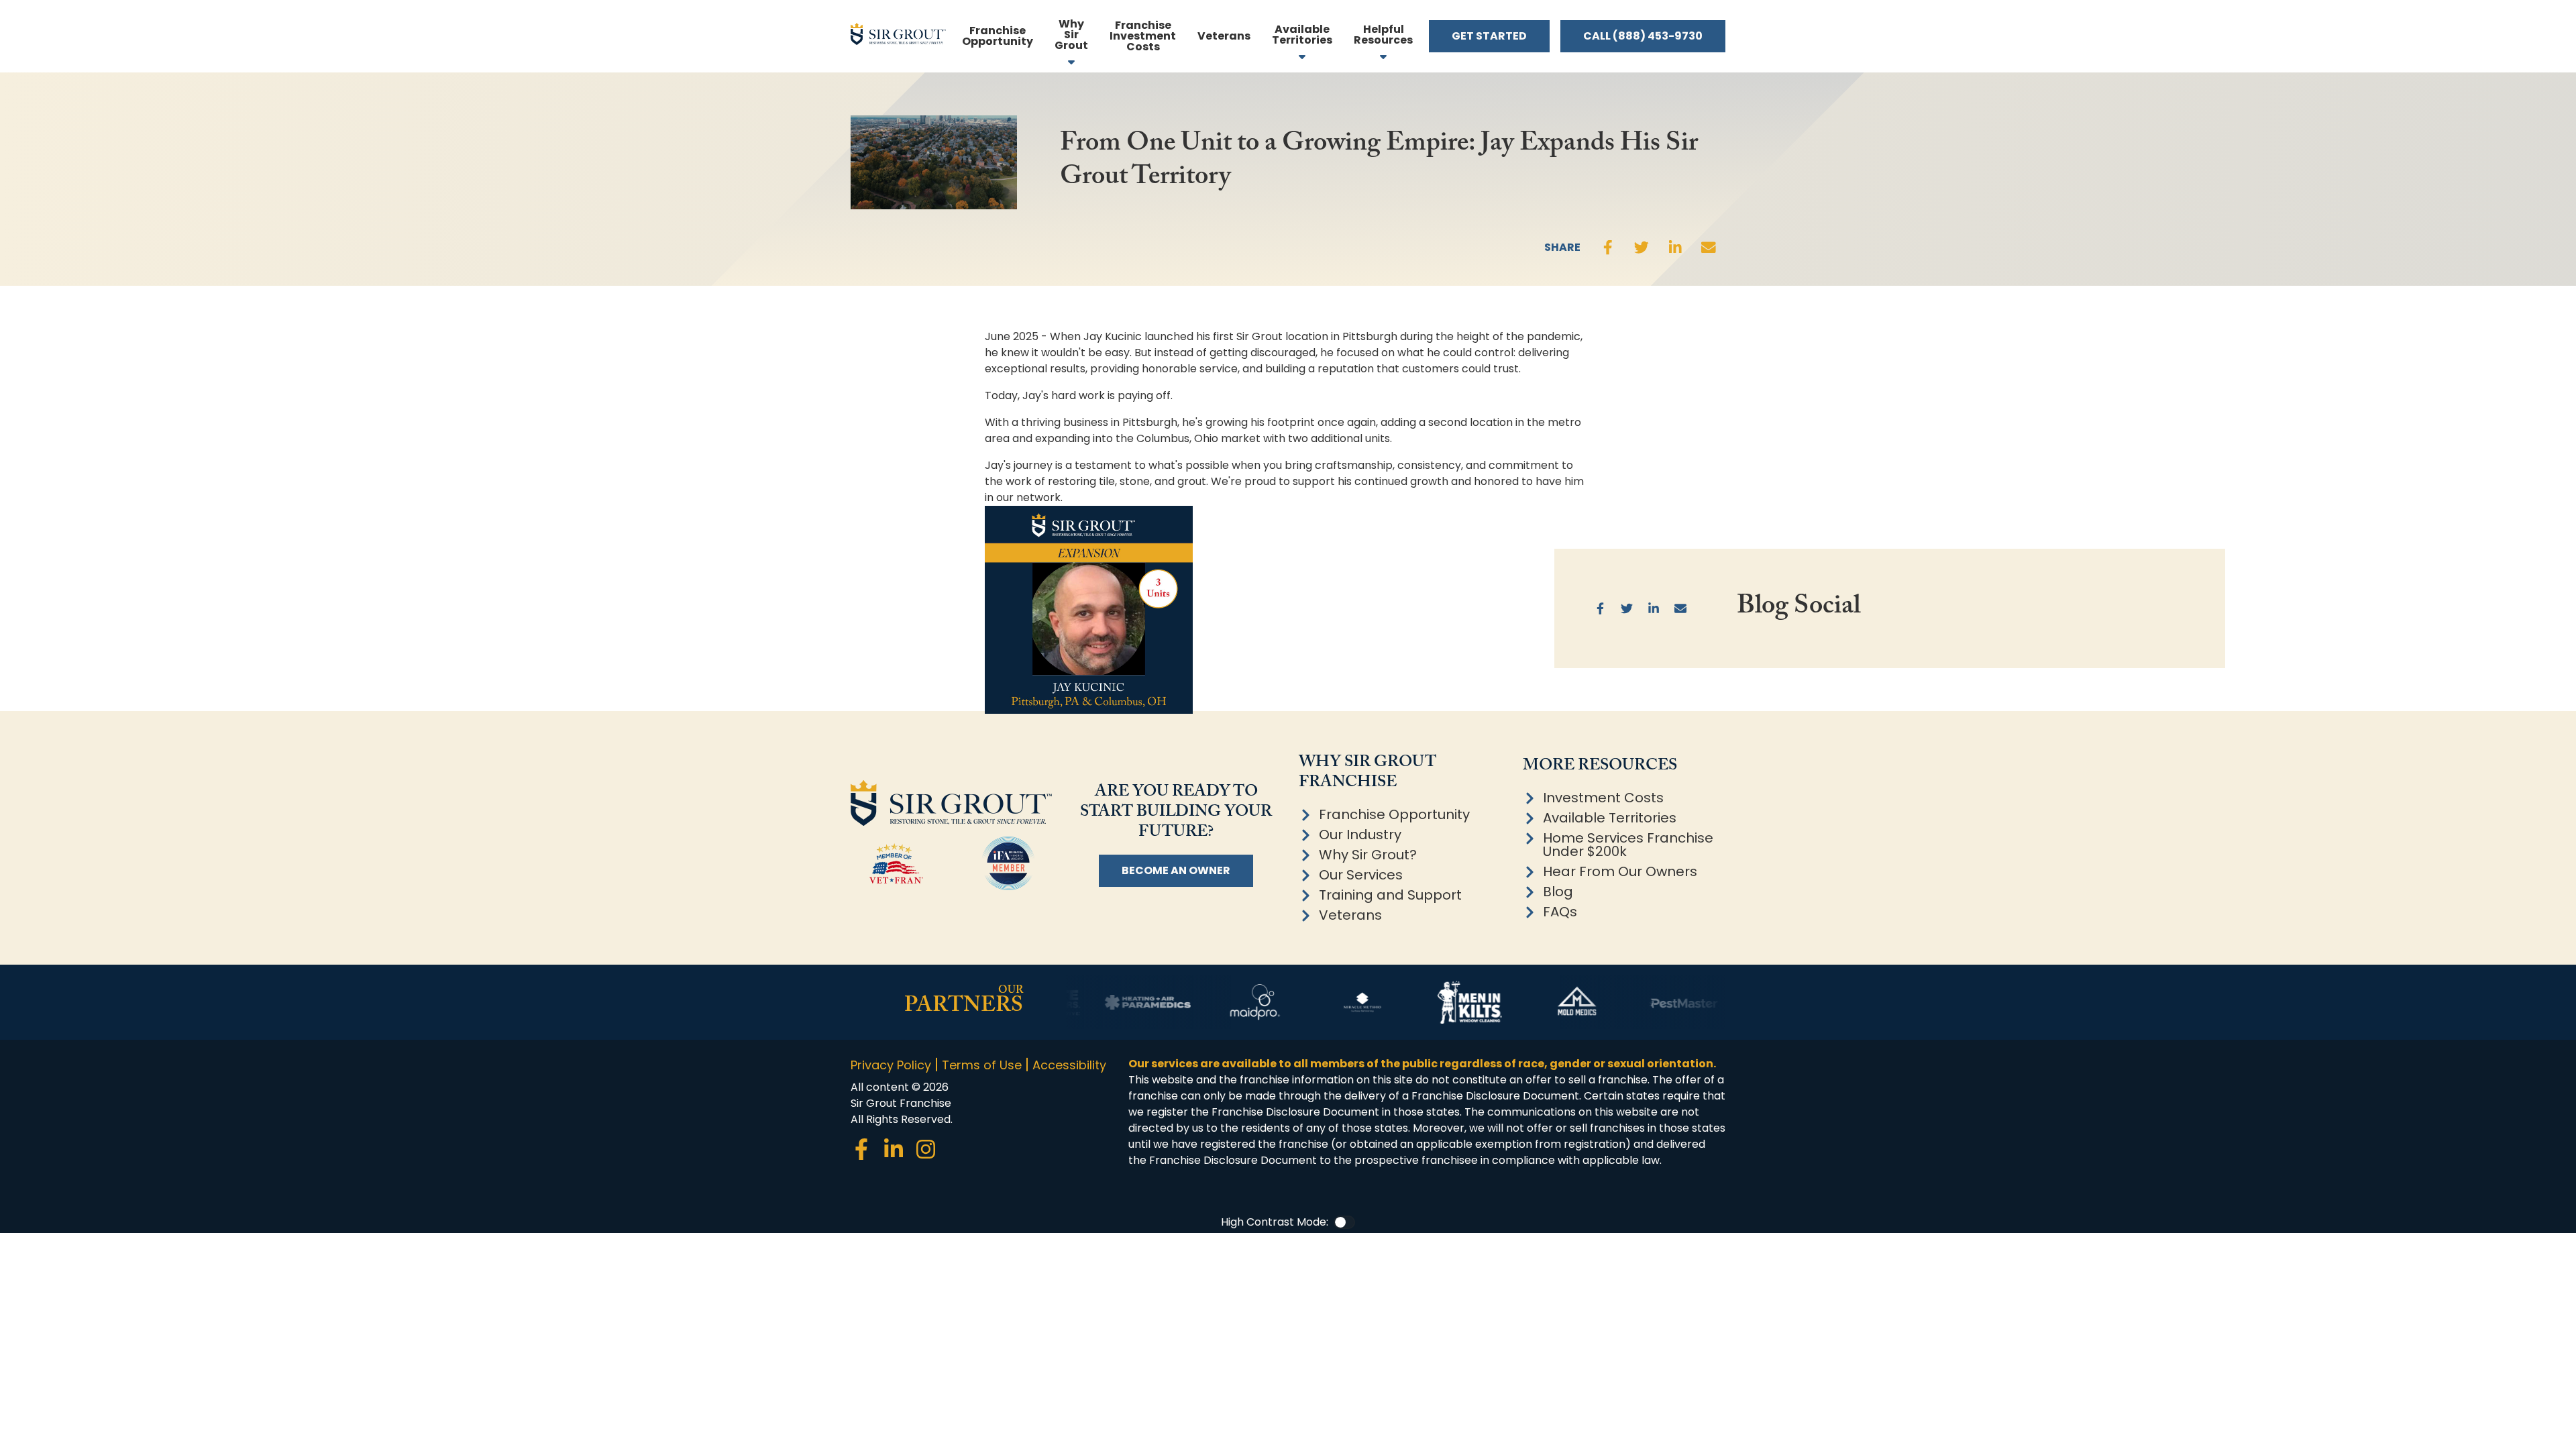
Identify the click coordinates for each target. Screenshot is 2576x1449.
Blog (1558, 892)
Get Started (1489, 36)
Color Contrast (1344, 1222)
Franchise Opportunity (1394, 814)
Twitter (1642, 248)
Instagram (926, 1149)
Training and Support (1390, 895)
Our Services (1361, 875)
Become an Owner (1176, 870)
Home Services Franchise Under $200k (1628, 845)
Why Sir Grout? (1368, 855)
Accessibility (1069, 1065)
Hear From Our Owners (1620, 871)
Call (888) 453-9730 (1643, 36)
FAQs (1560, 912)
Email (1709, 248)
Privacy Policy (891, 1065)
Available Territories (1610, 818)
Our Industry (1360, 835)
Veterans (1350, 915)
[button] (1383, 36)
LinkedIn (1675, 248)
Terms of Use (982, 1065)
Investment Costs (1603, 798)
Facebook (1608, 248)
